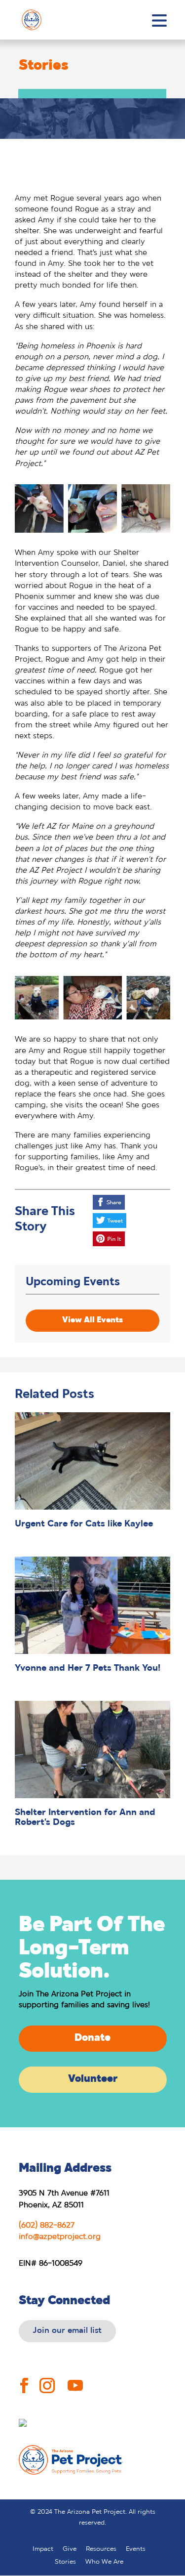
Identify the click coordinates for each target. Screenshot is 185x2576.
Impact (43, 2549)
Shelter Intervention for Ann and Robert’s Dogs (85, 1818)
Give (70, 2549)
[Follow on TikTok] (106, 2379)
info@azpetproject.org (60, 2237)
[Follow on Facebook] (24, 2378)
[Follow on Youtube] (75, 2378)
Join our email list (67, 2331)
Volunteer (93, 2079)
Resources (101, 2549)
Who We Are (104, 2562)
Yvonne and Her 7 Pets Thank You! (88, 1668)
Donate (92, 2038)
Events (136, 2549)
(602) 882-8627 (47, 2225)
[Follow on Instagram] (47, 2378)
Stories (65, 2562)
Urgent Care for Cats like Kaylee (84, 1524)
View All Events (92, 1320)
